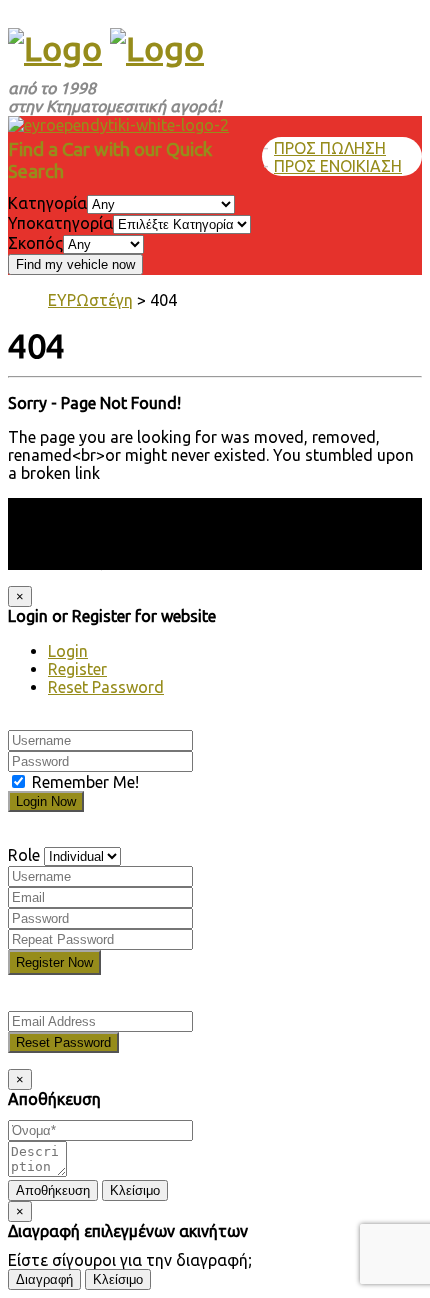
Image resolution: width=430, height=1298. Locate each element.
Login (68, 651)
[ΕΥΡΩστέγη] (55, 48)
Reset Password (106, 687)
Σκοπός (35, 243)
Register (77, 669)
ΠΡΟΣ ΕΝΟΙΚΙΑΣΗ (338, 166)
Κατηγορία (47, 203)
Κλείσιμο (135, 1190)
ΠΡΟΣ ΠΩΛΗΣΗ (330, 148)
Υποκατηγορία (60, 223)
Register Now (54, 962)
